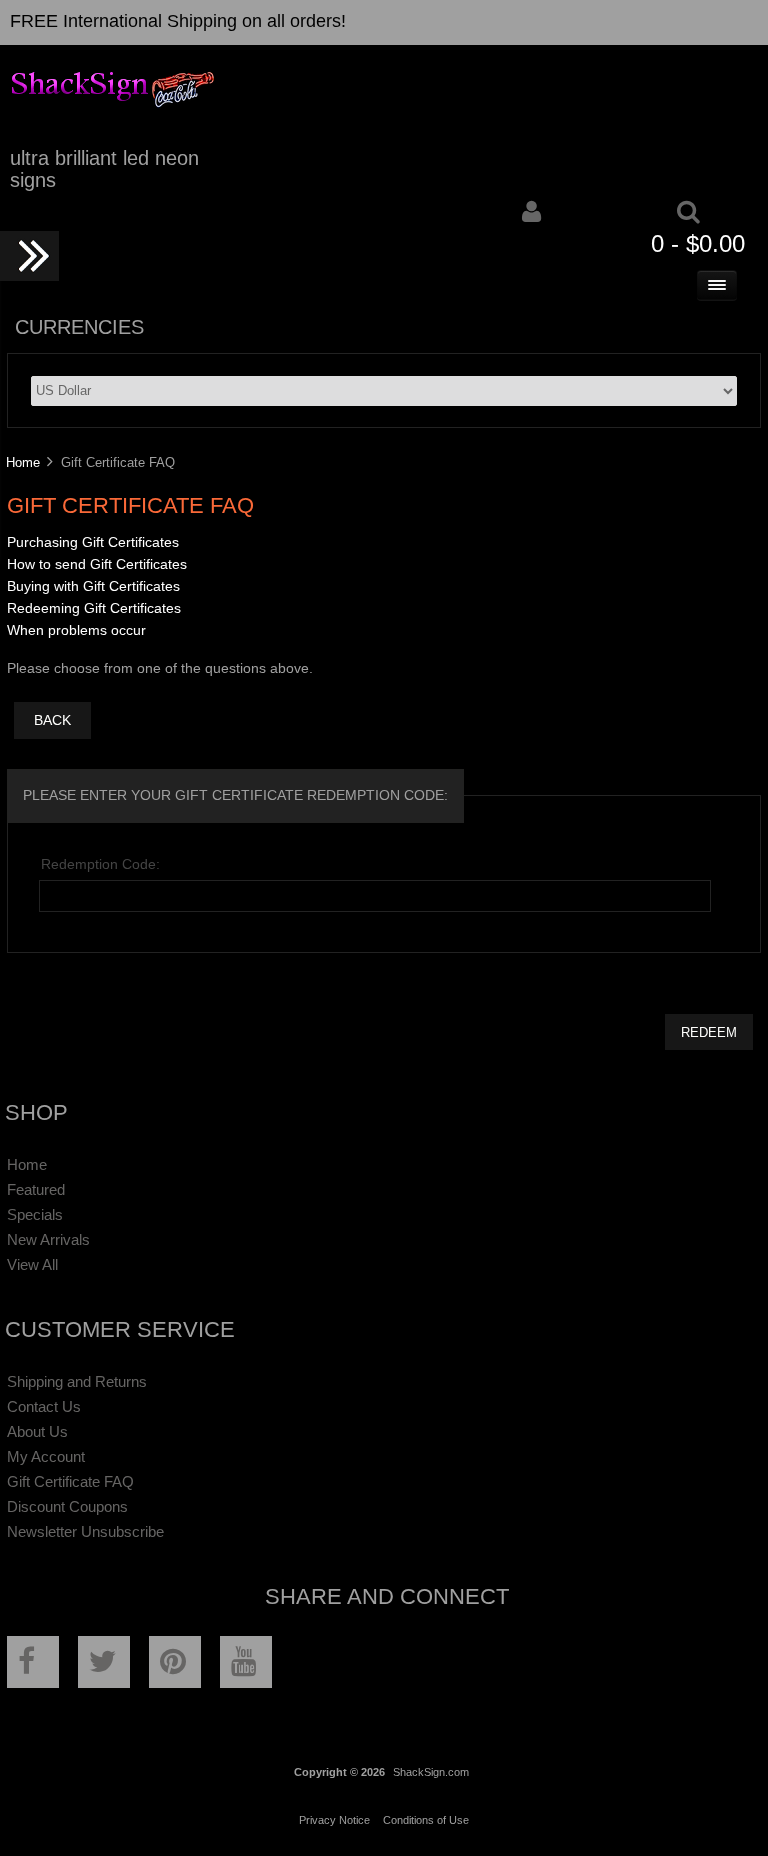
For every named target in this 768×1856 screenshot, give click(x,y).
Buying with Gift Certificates (93, 586)
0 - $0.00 (698, 243)
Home (23, 462)
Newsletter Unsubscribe (85, 1531)
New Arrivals (48, 1239)
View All (32, 1264)
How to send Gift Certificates (97, 564)
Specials (35, 1214)
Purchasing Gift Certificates (93, 542)
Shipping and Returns (77, 1381)
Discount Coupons (67, 1506)
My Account (46, 1456)
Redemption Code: (100, 864)
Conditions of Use (426, 1820)
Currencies (79, 327)
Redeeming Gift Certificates (94, 608)
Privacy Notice (334, 1820)
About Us (37, 1431)
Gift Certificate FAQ (70, 1481)
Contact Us (44, 1406)
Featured (36, 1189)
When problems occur (76, 630)
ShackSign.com (431, 1772)
